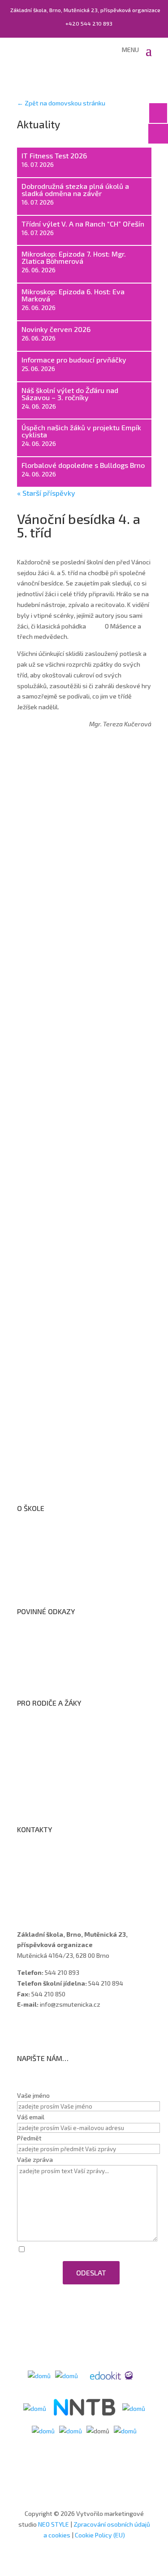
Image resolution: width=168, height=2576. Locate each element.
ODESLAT (91, 2273)
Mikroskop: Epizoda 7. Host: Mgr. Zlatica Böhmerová (74, 257)
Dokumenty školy (50, 1582)
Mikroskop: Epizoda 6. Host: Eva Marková (73, 295)
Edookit (36, 1788)
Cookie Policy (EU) (100, 2535)
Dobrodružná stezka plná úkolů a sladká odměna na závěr (75, 190)
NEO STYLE (54, 2524)
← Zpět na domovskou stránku (61, 103)
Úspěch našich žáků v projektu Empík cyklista (81, 431)
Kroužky (37, 1742)
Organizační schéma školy (62, 1547)
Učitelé (36, 1868)
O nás (34, 1535)
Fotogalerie (42, 1777)
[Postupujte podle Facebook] (24, 2030)
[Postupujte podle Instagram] (42, 2030)
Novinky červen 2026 (56, 329)
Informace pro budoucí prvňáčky (74, 360)
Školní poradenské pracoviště (68, 1570)
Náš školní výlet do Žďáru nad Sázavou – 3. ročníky (70, 394)
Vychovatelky (45, 1880)
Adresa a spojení (49, 1857)
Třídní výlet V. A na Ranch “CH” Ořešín (84, 224)
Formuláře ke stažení (56, 1730)
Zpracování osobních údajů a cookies (78, 1674)
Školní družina (45, 1753)
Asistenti (39, 1892)
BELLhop (38, 1800)
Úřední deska (44, 1559)
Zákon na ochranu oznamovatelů (73, 1662)
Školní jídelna (44, 1765)
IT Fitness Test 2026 (54, 155)
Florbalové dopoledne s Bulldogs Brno (83, 465)
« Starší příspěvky (46, 493)
